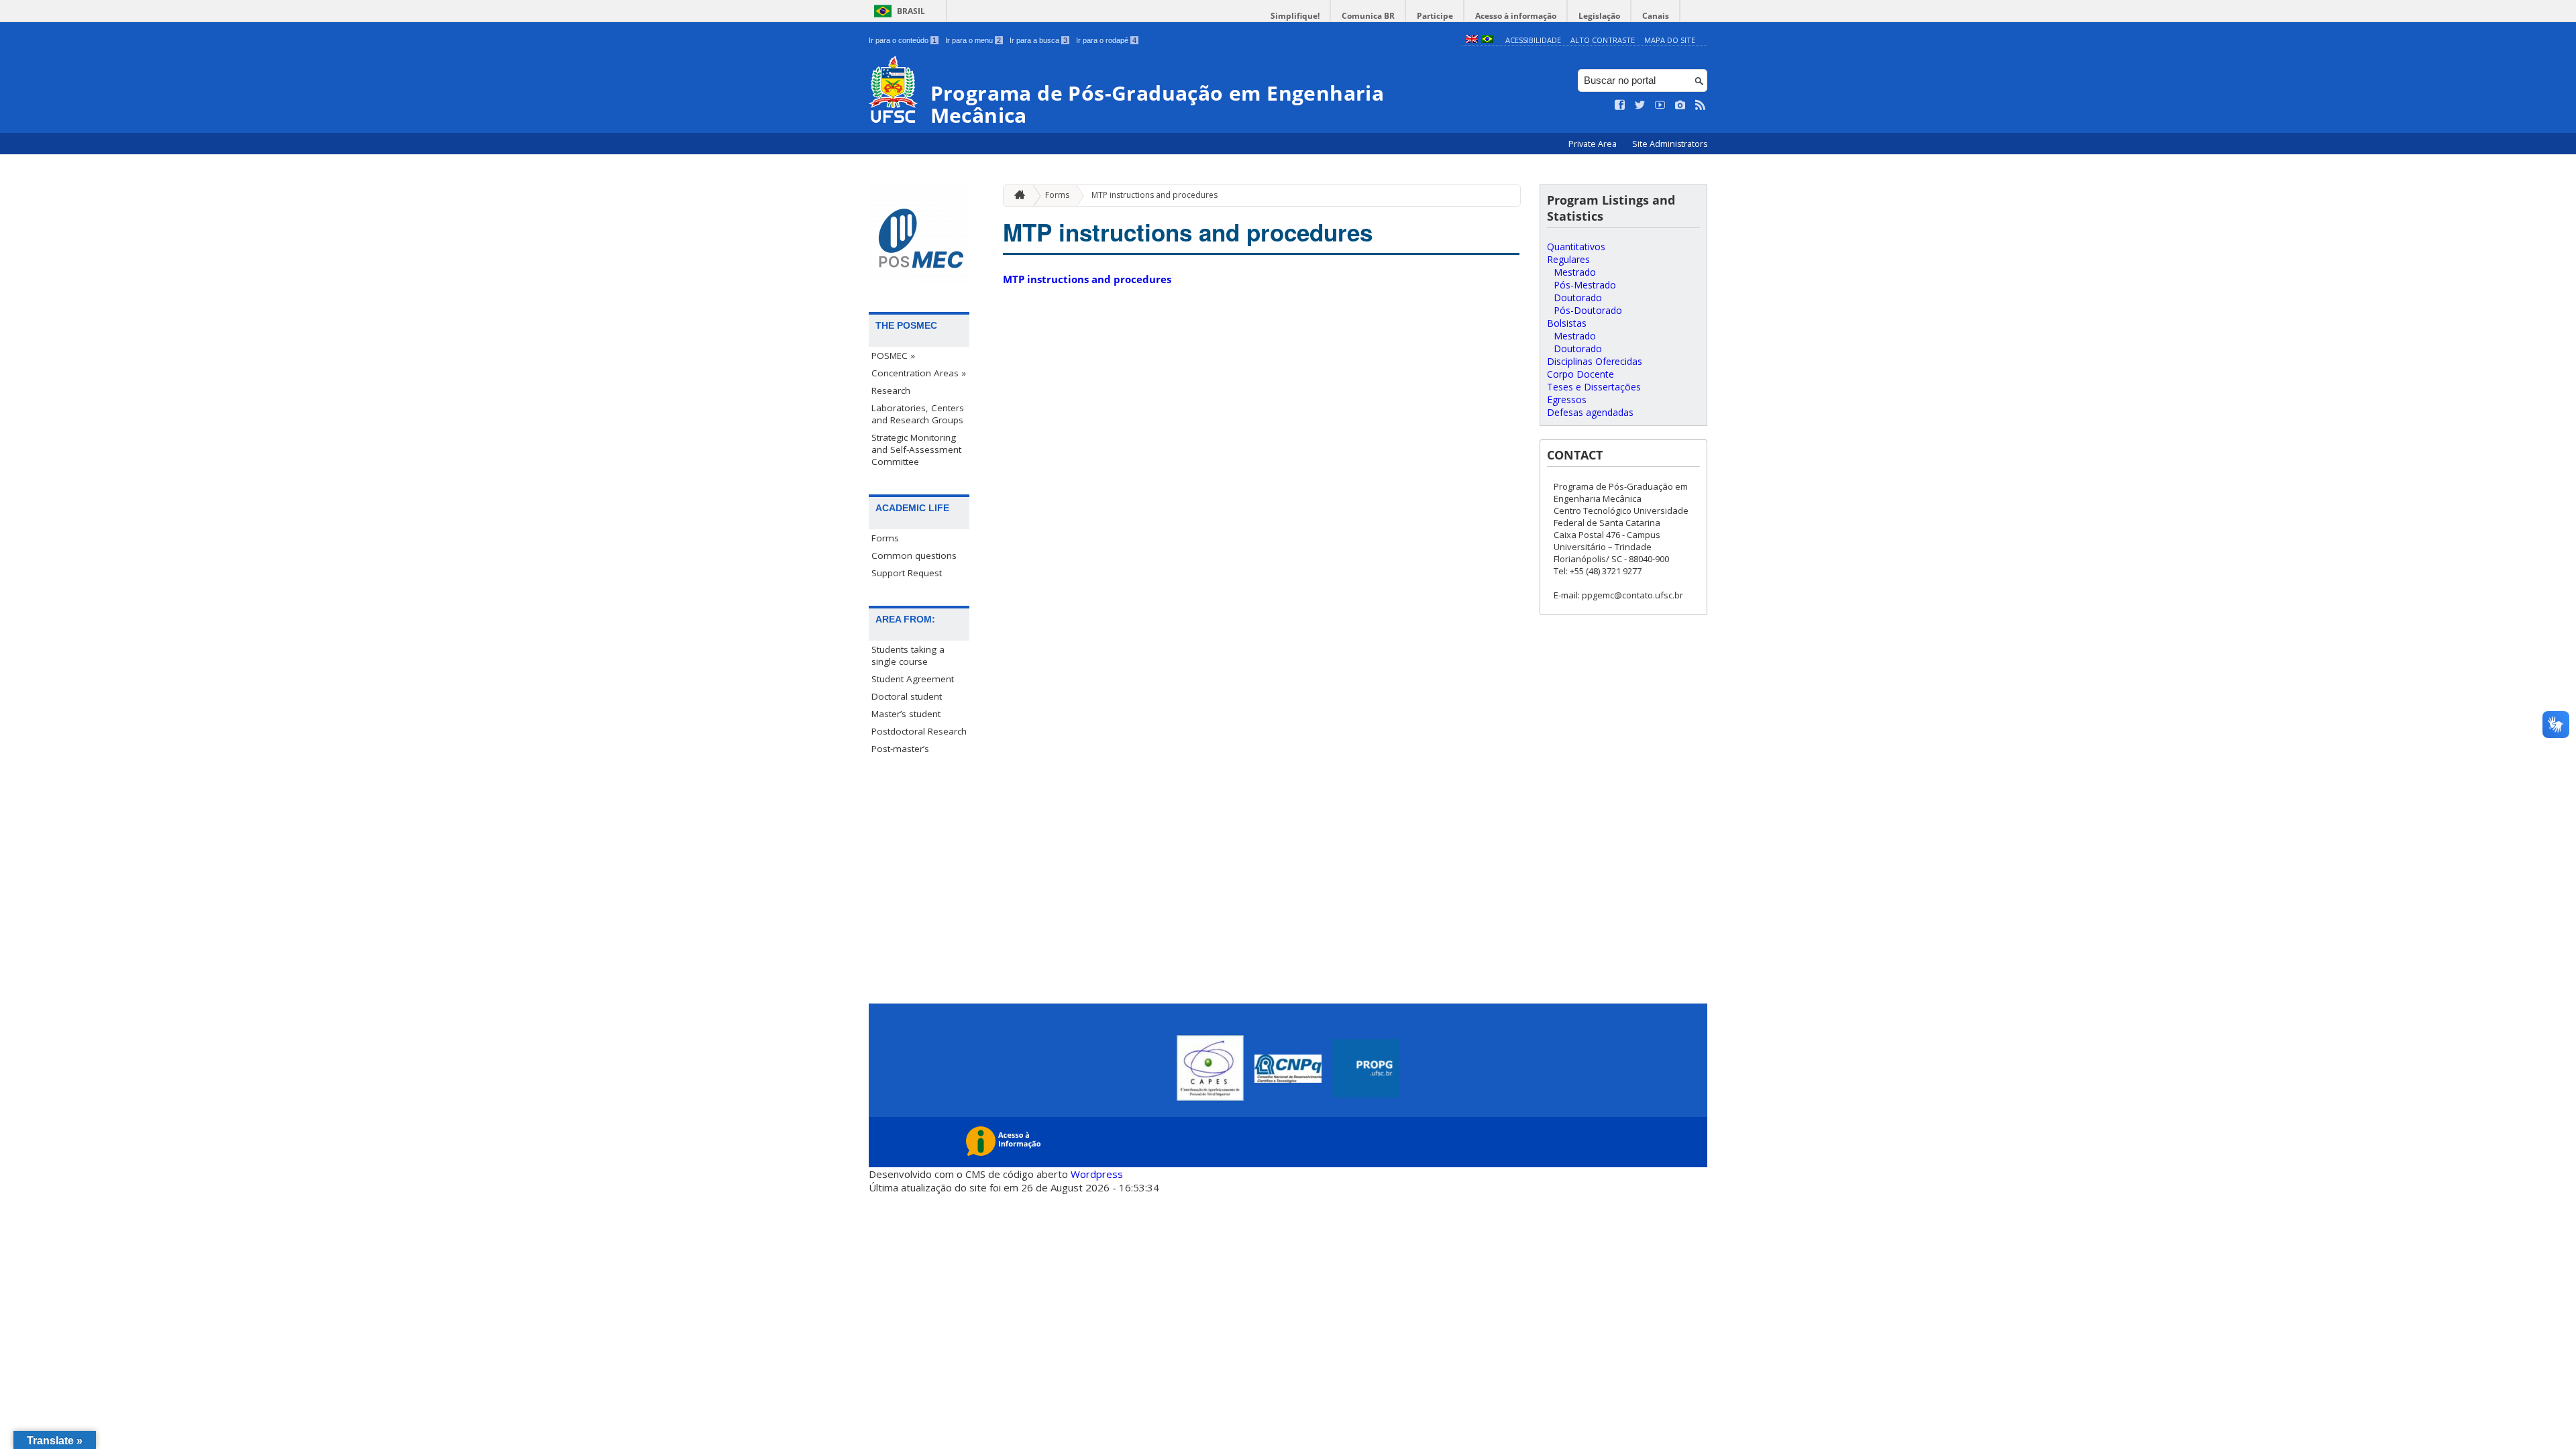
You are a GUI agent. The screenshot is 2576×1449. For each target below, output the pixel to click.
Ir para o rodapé (1106, 40)
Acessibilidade (1533, 40)
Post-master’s (900, 749)
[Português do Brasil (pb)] (1487, 40)
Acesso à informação (1516, 16)
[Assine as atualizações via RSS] (1701, 105)
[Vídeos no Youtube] (1660, 105)
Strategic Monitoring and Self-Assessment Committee (916, 449)
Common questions (914, 555)
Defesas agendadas (1590, 412)
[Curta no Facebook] (1620, 105)
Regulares (1568, 259)
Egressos (1567, 399)
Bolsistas (1567, 323)
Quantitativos (1576, 247)
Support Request (907, 573)
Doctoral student (907, 696)
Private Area (1594, 144)
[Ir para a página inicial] (1016, 196)
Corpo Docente (1580, 374)
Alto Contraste (1603, 40)
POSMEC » (893, 356)
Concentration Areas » (919, 373)
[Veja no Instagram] (1680, 105)
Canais (1656, 16)
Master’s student (906, 714)
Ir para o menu (973, 40)
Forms (885, 538)
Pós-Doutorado (1588, 310)
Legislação (1599, 16)
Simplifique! (1295, 16)
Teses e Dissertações (1594, 387)
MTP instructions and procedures (1155, 195)
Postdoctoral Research (919, 731)
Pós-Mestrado (1585, 285)
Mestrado (1575, 272)
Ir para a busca (1038, 40)
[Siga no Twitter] (1640, 105)
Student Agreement (913, 679)
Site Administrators (1670, 144)
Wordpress (1097, 1174)
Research (891, 390)
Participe (1435, 16)
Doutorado (1578, 298)
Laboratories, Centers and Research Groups (918, 414)
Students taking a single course (908, 655)
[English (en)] (1472, 40)
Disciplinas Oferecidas (1595, 361)
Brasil (911, 11)
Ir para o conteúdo (903, 40)
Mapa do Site (1670, 40)
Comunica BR (1368, 16)
